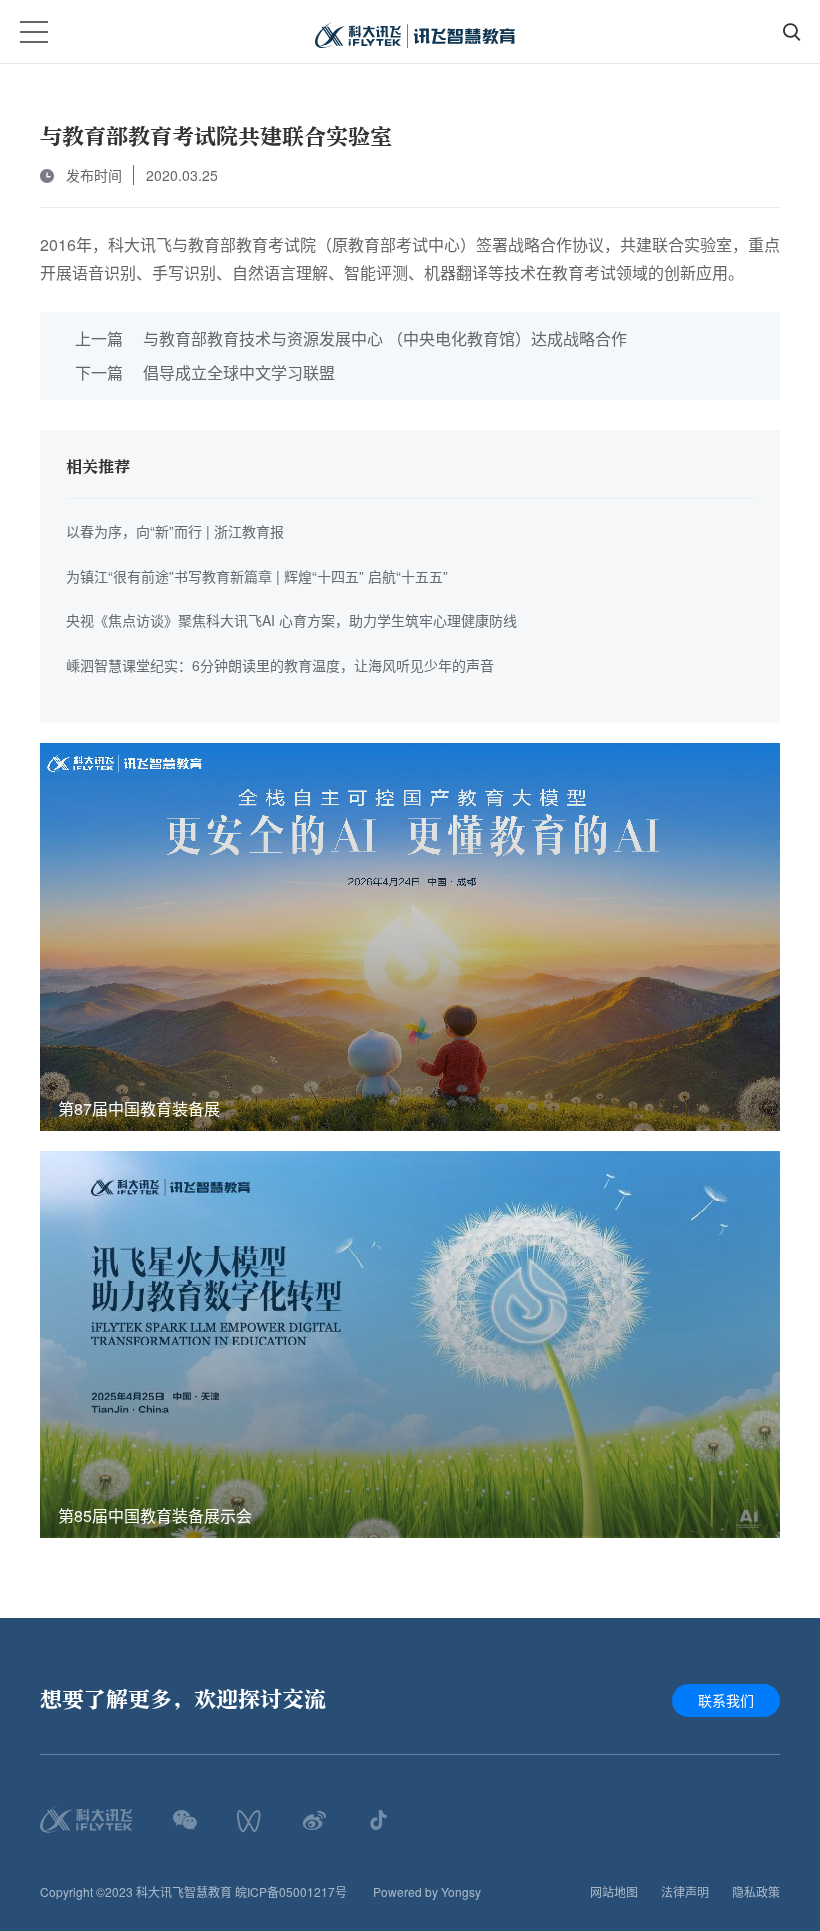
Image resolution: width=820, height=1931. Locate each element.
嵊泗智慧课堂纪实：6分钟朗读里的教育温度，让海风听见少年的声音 (280, 665)
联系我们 (726, 1700)
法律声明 (685, 1891)
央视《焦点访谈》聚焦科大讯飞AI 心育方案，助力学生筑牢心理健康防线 (291, 620)
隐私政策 (756, 1891)
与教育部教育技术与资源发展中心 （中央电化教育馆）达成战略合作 (351, 338)
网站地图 (614, 1891)
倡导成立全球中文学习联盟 (205, 372)
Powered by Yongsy (427, 1891)
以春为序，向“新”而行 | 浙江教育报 (175, 531)
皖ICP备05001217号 (291, 1891)
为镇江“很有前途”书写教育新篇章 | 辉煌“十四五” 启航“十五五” (257, 576)
